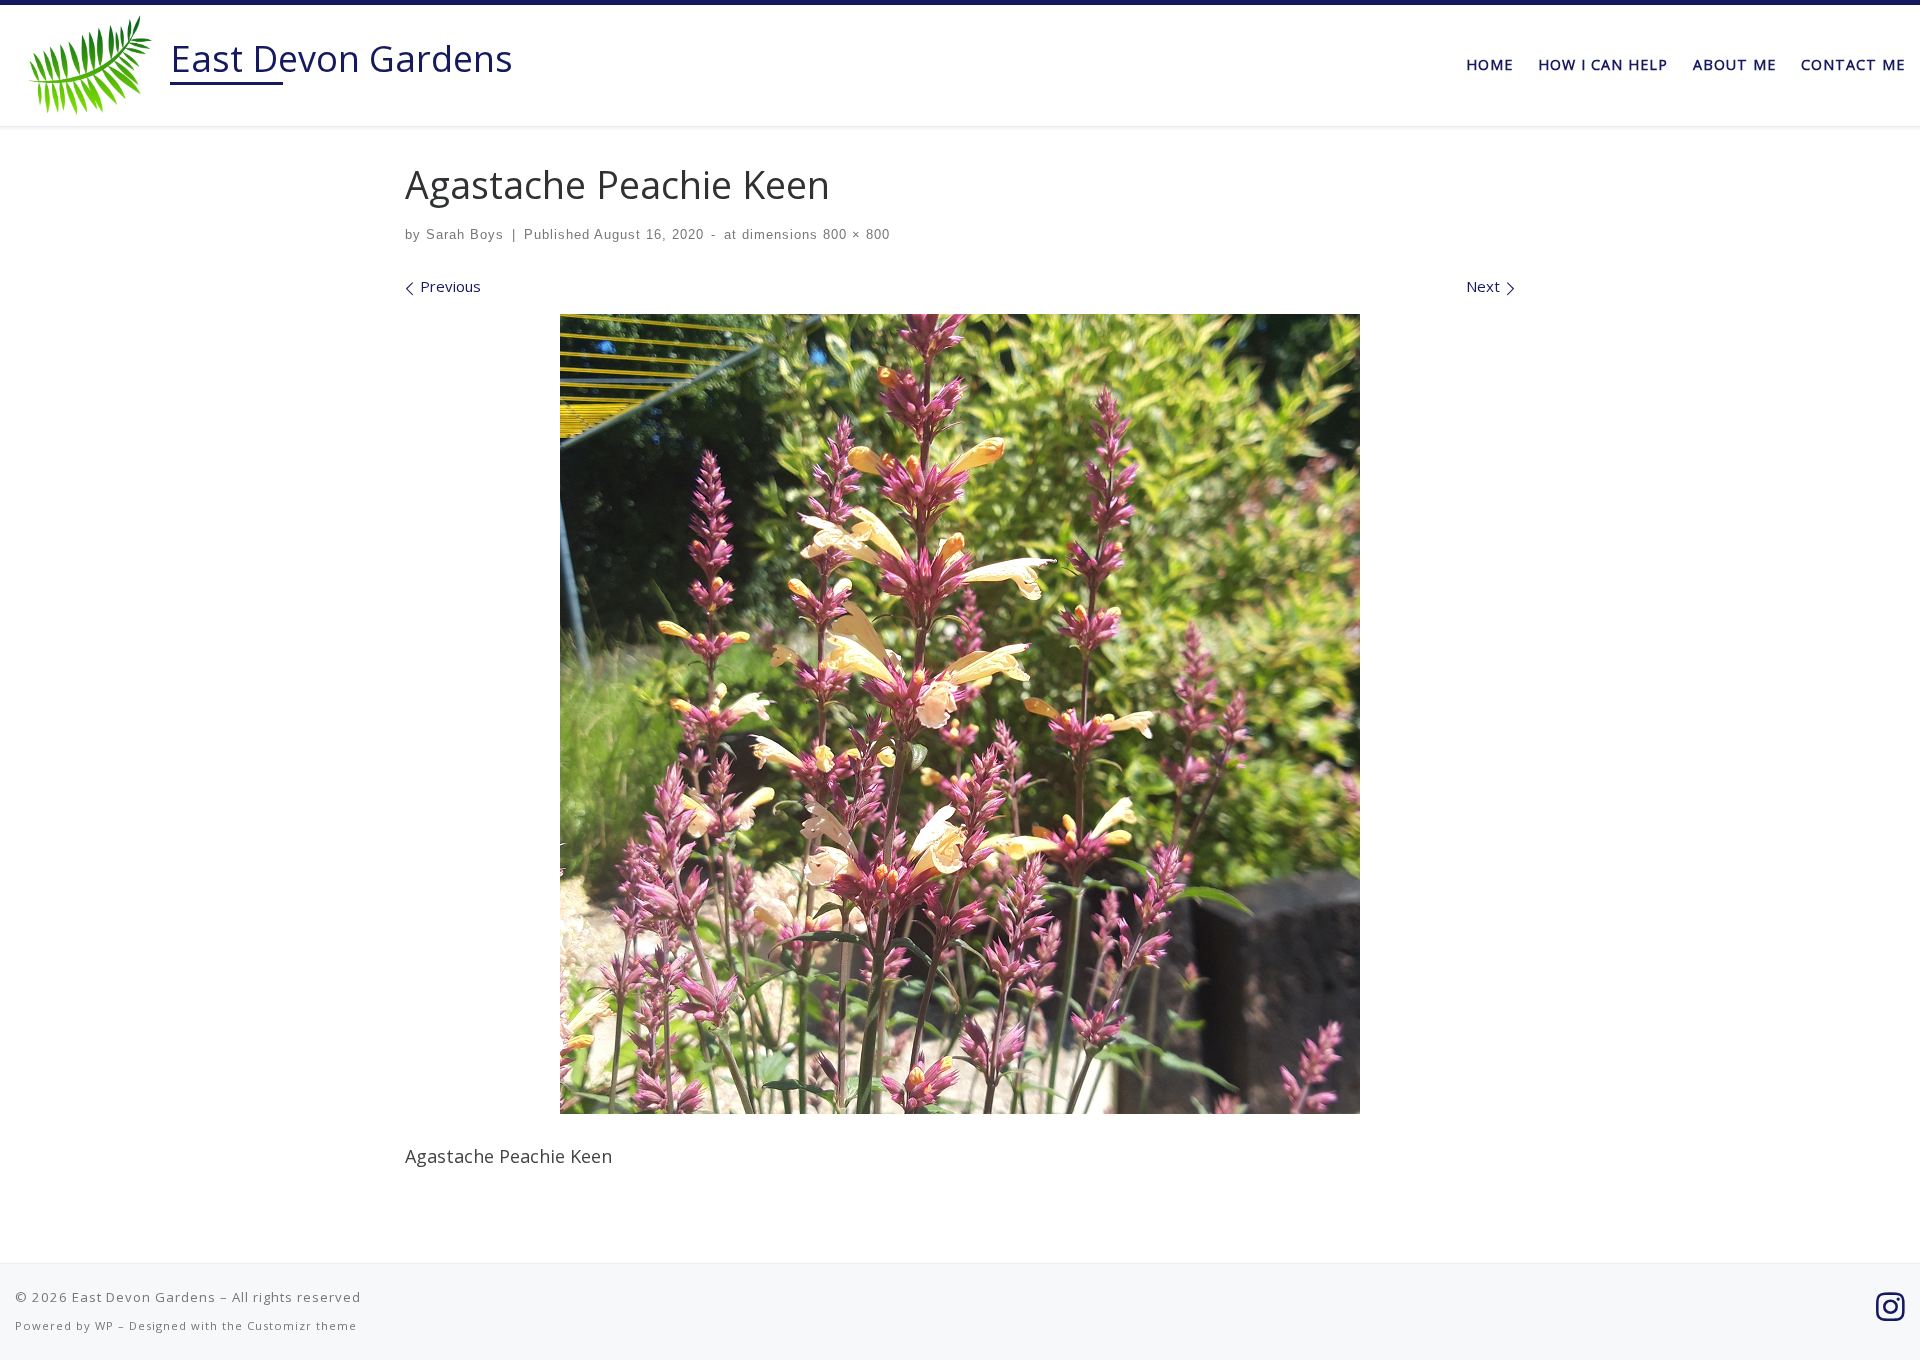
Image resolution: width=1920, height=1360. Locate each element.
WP (104, 1325)
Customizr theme (302, 1325)
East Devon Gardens (144, 1297)
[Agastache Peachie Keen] (960, 714)
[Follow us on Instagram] (1890, 1306)
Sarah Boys (465, 235)
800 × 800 (854, 235)
